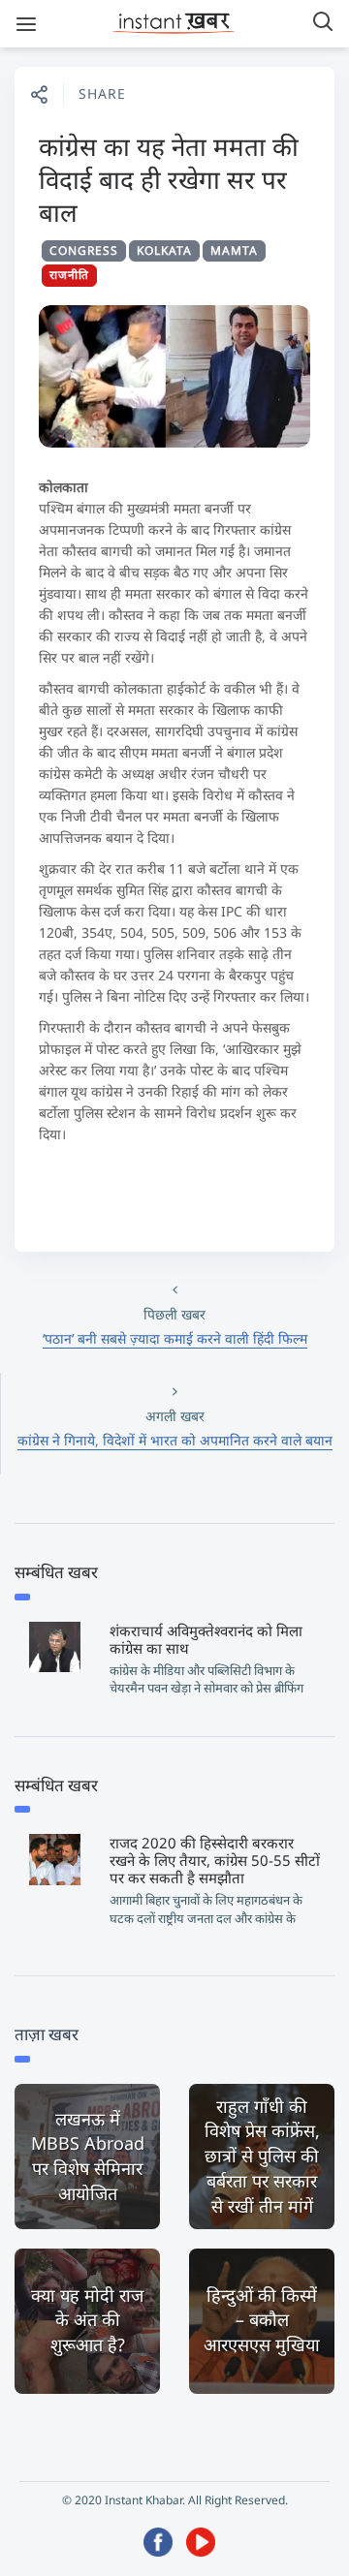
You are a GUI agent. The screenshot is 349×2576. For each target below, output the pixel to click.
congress (84, 250)
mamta (234, 250)
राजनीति (69, 275)
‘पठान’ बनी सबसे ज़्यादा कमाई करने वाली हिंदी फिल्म (175, 1338)
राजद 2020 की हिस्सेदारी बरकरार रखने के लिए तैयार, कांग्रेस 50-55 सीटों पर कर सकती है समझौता (215, 1860)
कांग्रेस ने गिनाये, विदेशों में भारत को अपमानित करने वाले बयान (175, 1440)
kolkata (164, 250)
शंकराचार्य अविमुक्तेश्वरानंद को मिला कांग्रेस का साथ (206, 1639)
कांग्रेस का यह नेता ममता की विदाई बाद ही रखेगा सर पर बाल (169, 179)
